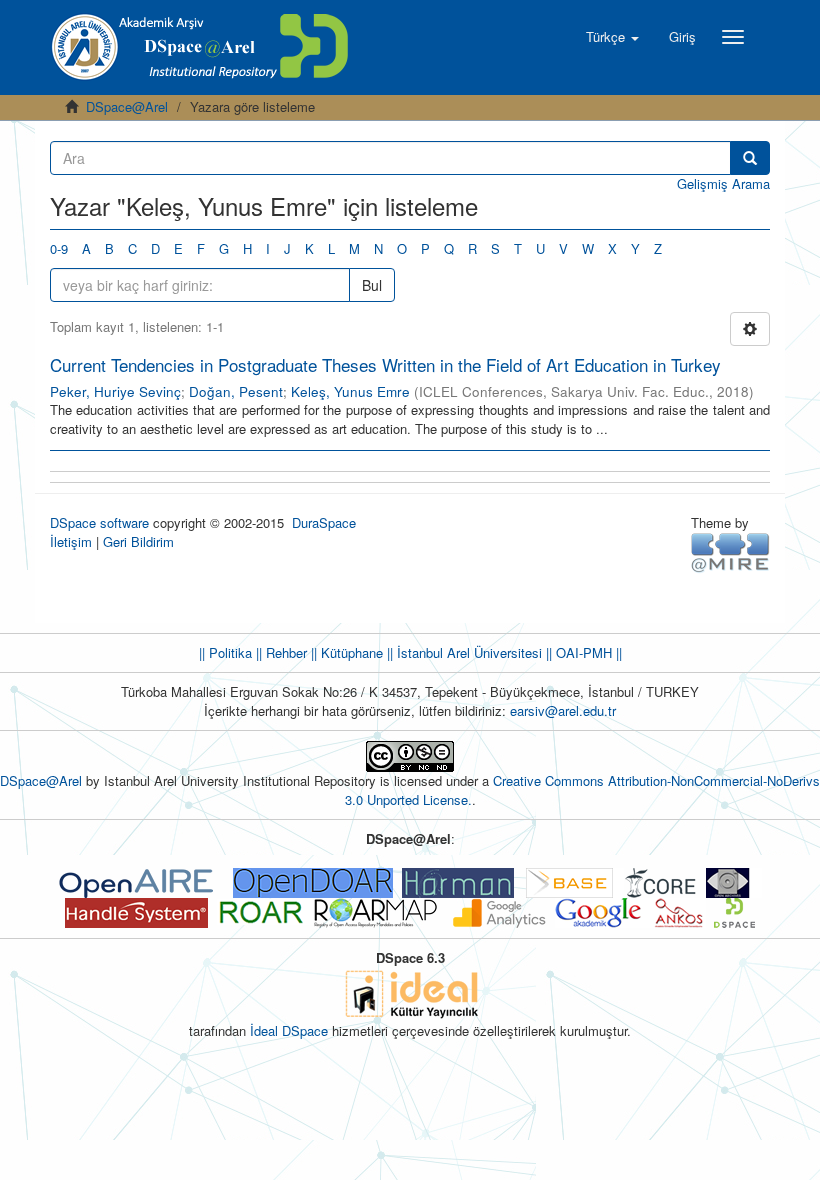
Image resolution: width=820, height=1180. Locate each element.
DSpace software (99, 522)
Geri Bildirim (138, 541)
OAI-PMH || (587, 652)
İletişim (71, 541)
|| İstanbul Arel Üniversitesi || (467, 652)
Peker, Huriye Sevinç (115, 391)
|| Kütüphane (345, 652)
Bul (372, 285)
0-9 (59, 248)
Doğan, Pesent (236, 391)
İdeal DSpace (289, 1030)
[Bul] (750, 158)
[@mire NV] (730, 551)
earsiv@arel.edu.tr (563, 710)
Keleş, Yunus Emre (350, 391)
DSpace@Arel (127, 106)
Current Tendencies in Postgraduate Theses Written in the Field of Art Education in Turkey (385, 364)
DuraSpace (324, 522)
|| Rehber (279, 652)
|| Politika (225, 652)
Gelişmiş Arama (723, 183)
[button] (612, 37)
